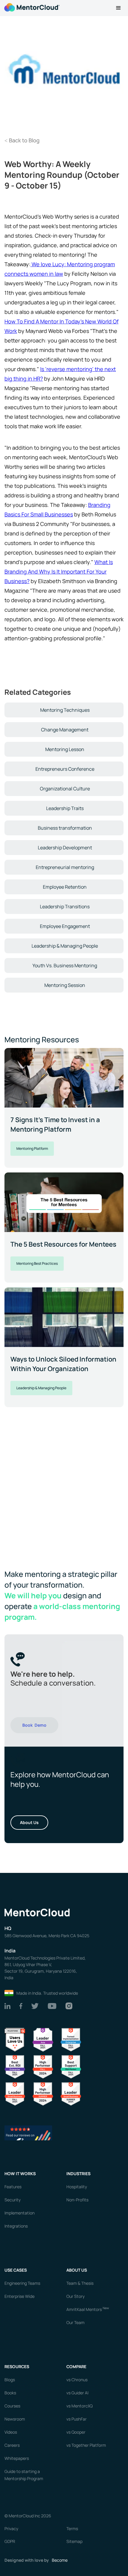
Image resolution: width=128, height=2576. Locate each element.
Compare (76, 2366)
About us (77, 2270)
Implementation (19, 2213)
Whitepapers (17, 2458)
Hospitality (77, 2187)
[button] (118, 8)
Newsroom (15, 2419)
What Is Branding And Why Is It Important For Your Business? (59, 571)
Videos (11, 2432)
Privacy (11, 2529)
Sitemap (74, 2541)
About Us (29, 1822)
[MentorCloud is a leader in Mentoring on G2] (43, 2066)
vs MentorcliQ (79, 2406)
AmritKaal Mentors (88, 2309)
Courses (12, 2406)
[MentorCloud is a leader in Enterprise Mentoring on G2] (71, 2039)
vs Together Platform (86, 2445)
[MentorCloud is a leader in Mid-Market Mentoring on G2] (71, 2066)
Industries (78, 2174)
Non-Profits (77, 2200)
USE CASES (16, 2270)
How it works (20, 2174)
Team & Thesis (80, 2283)
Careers (12, 2445)
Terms (72, 2529)
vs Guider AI (77, 2393)
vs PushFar (77, 2419)
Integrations (16, 2226)
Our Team (75, 2322)
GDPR (10, 2541)
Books (10, 2393)
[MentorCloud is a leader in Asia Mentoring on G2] (43, 2039)
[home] (31, 7)
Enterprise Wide (19, 2296)
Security (13, 2200)
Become (60, 2560)
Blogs (10, 2380)
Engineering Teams (22, 2283)
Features (13, 2187)
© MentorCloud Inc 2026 (28, 2516)
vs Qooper (76, 2432)
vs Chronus (77, 2380)
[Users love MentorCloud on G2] (15, 2039)
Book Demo (34, 1725)
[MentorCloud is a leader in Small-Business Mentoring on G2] (15, 2093)
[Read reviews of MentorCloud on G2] (28, 2132)
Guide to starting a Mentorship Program (24, 2475)
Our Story (75, 2296)
